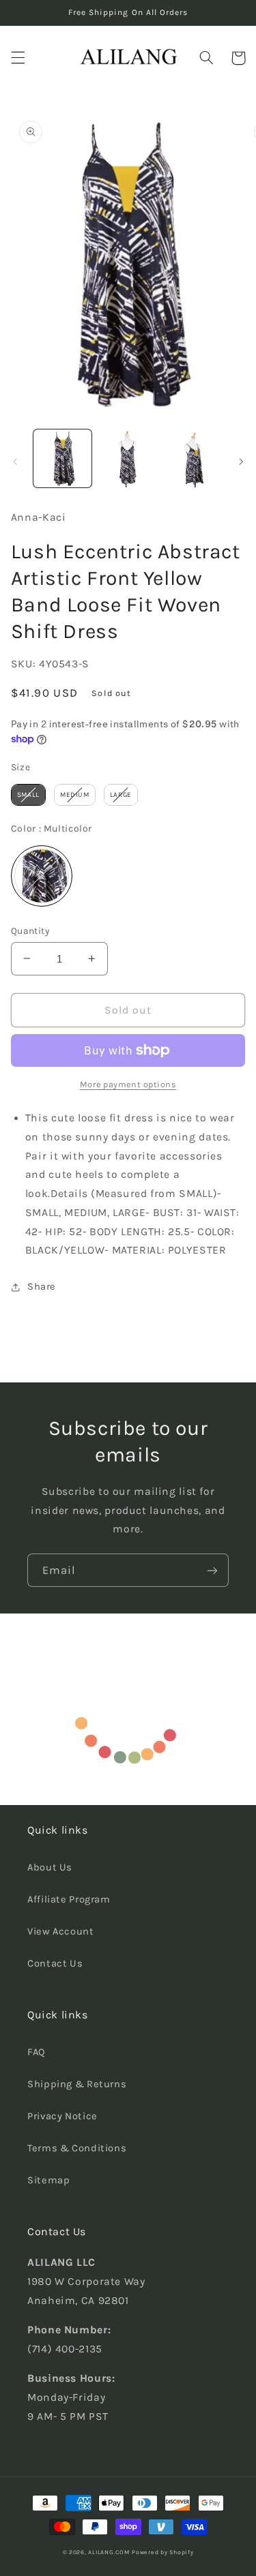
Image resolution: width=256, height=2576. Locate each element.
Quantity (30, 930)
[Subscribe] (212, 1570)
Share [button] (42, 1287)
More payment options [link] (128, 1084)
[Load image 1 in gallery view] (62, 458)
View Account (61, 1931)
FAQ (37, 2052)
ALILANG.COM (109, 2552)
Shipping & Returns (77, 2084)
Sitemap (48, 2180)
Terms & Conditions (77, 2148)
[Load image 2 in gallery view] (128, 458)
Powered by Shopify (162, 2552)
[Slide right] (241, 461)
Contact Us (55, 1964)
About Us (50, 1867)
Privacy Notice (62, 2116)
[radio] (28, 795)
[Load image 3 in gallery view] (193, 458)
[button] (18, 58)
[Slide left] (15, 461)
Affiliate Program (69, 1899)
